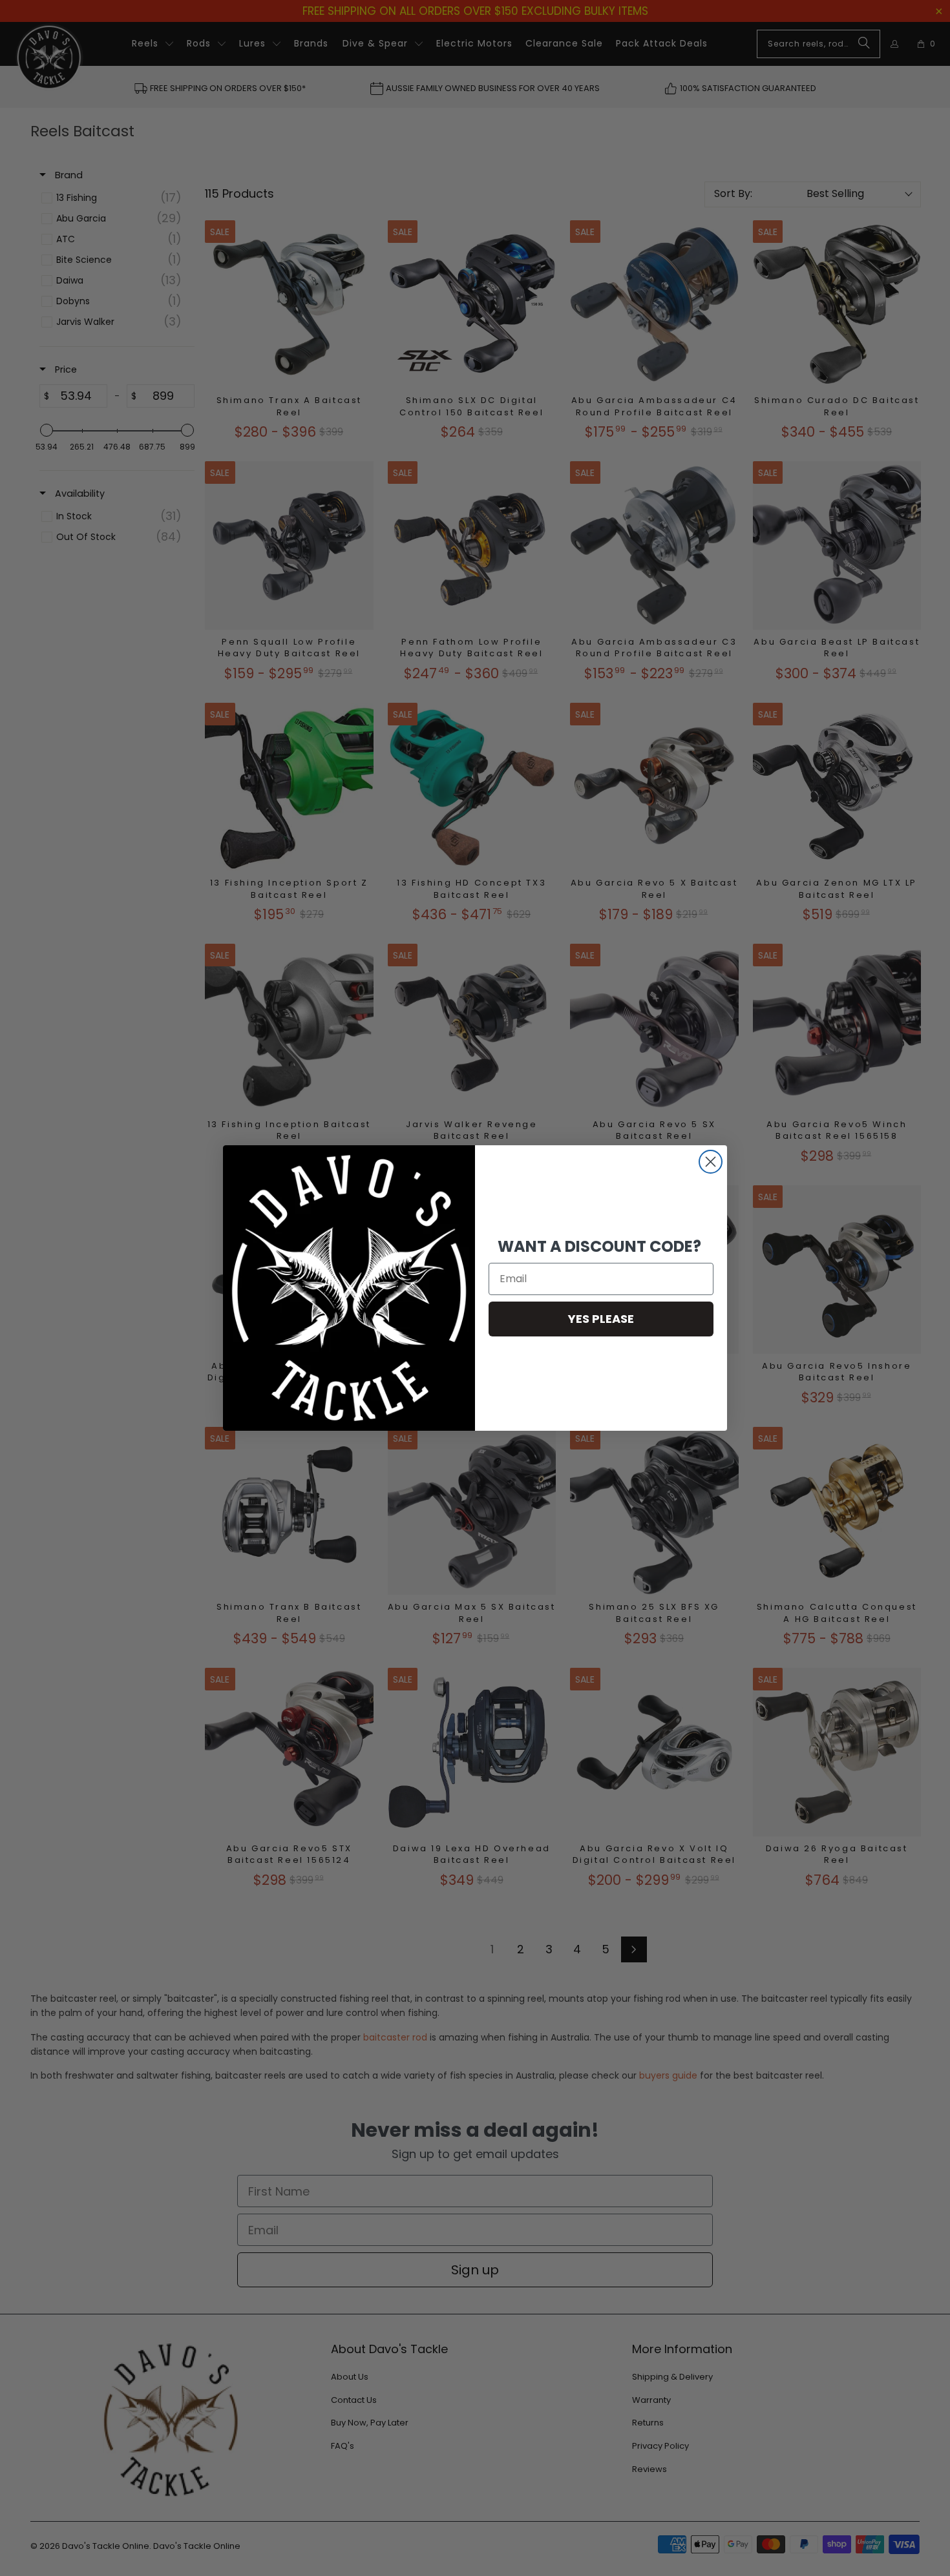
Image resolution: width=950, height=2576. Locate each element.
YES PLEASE (601, 1319)
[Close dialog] (711, 1162)
